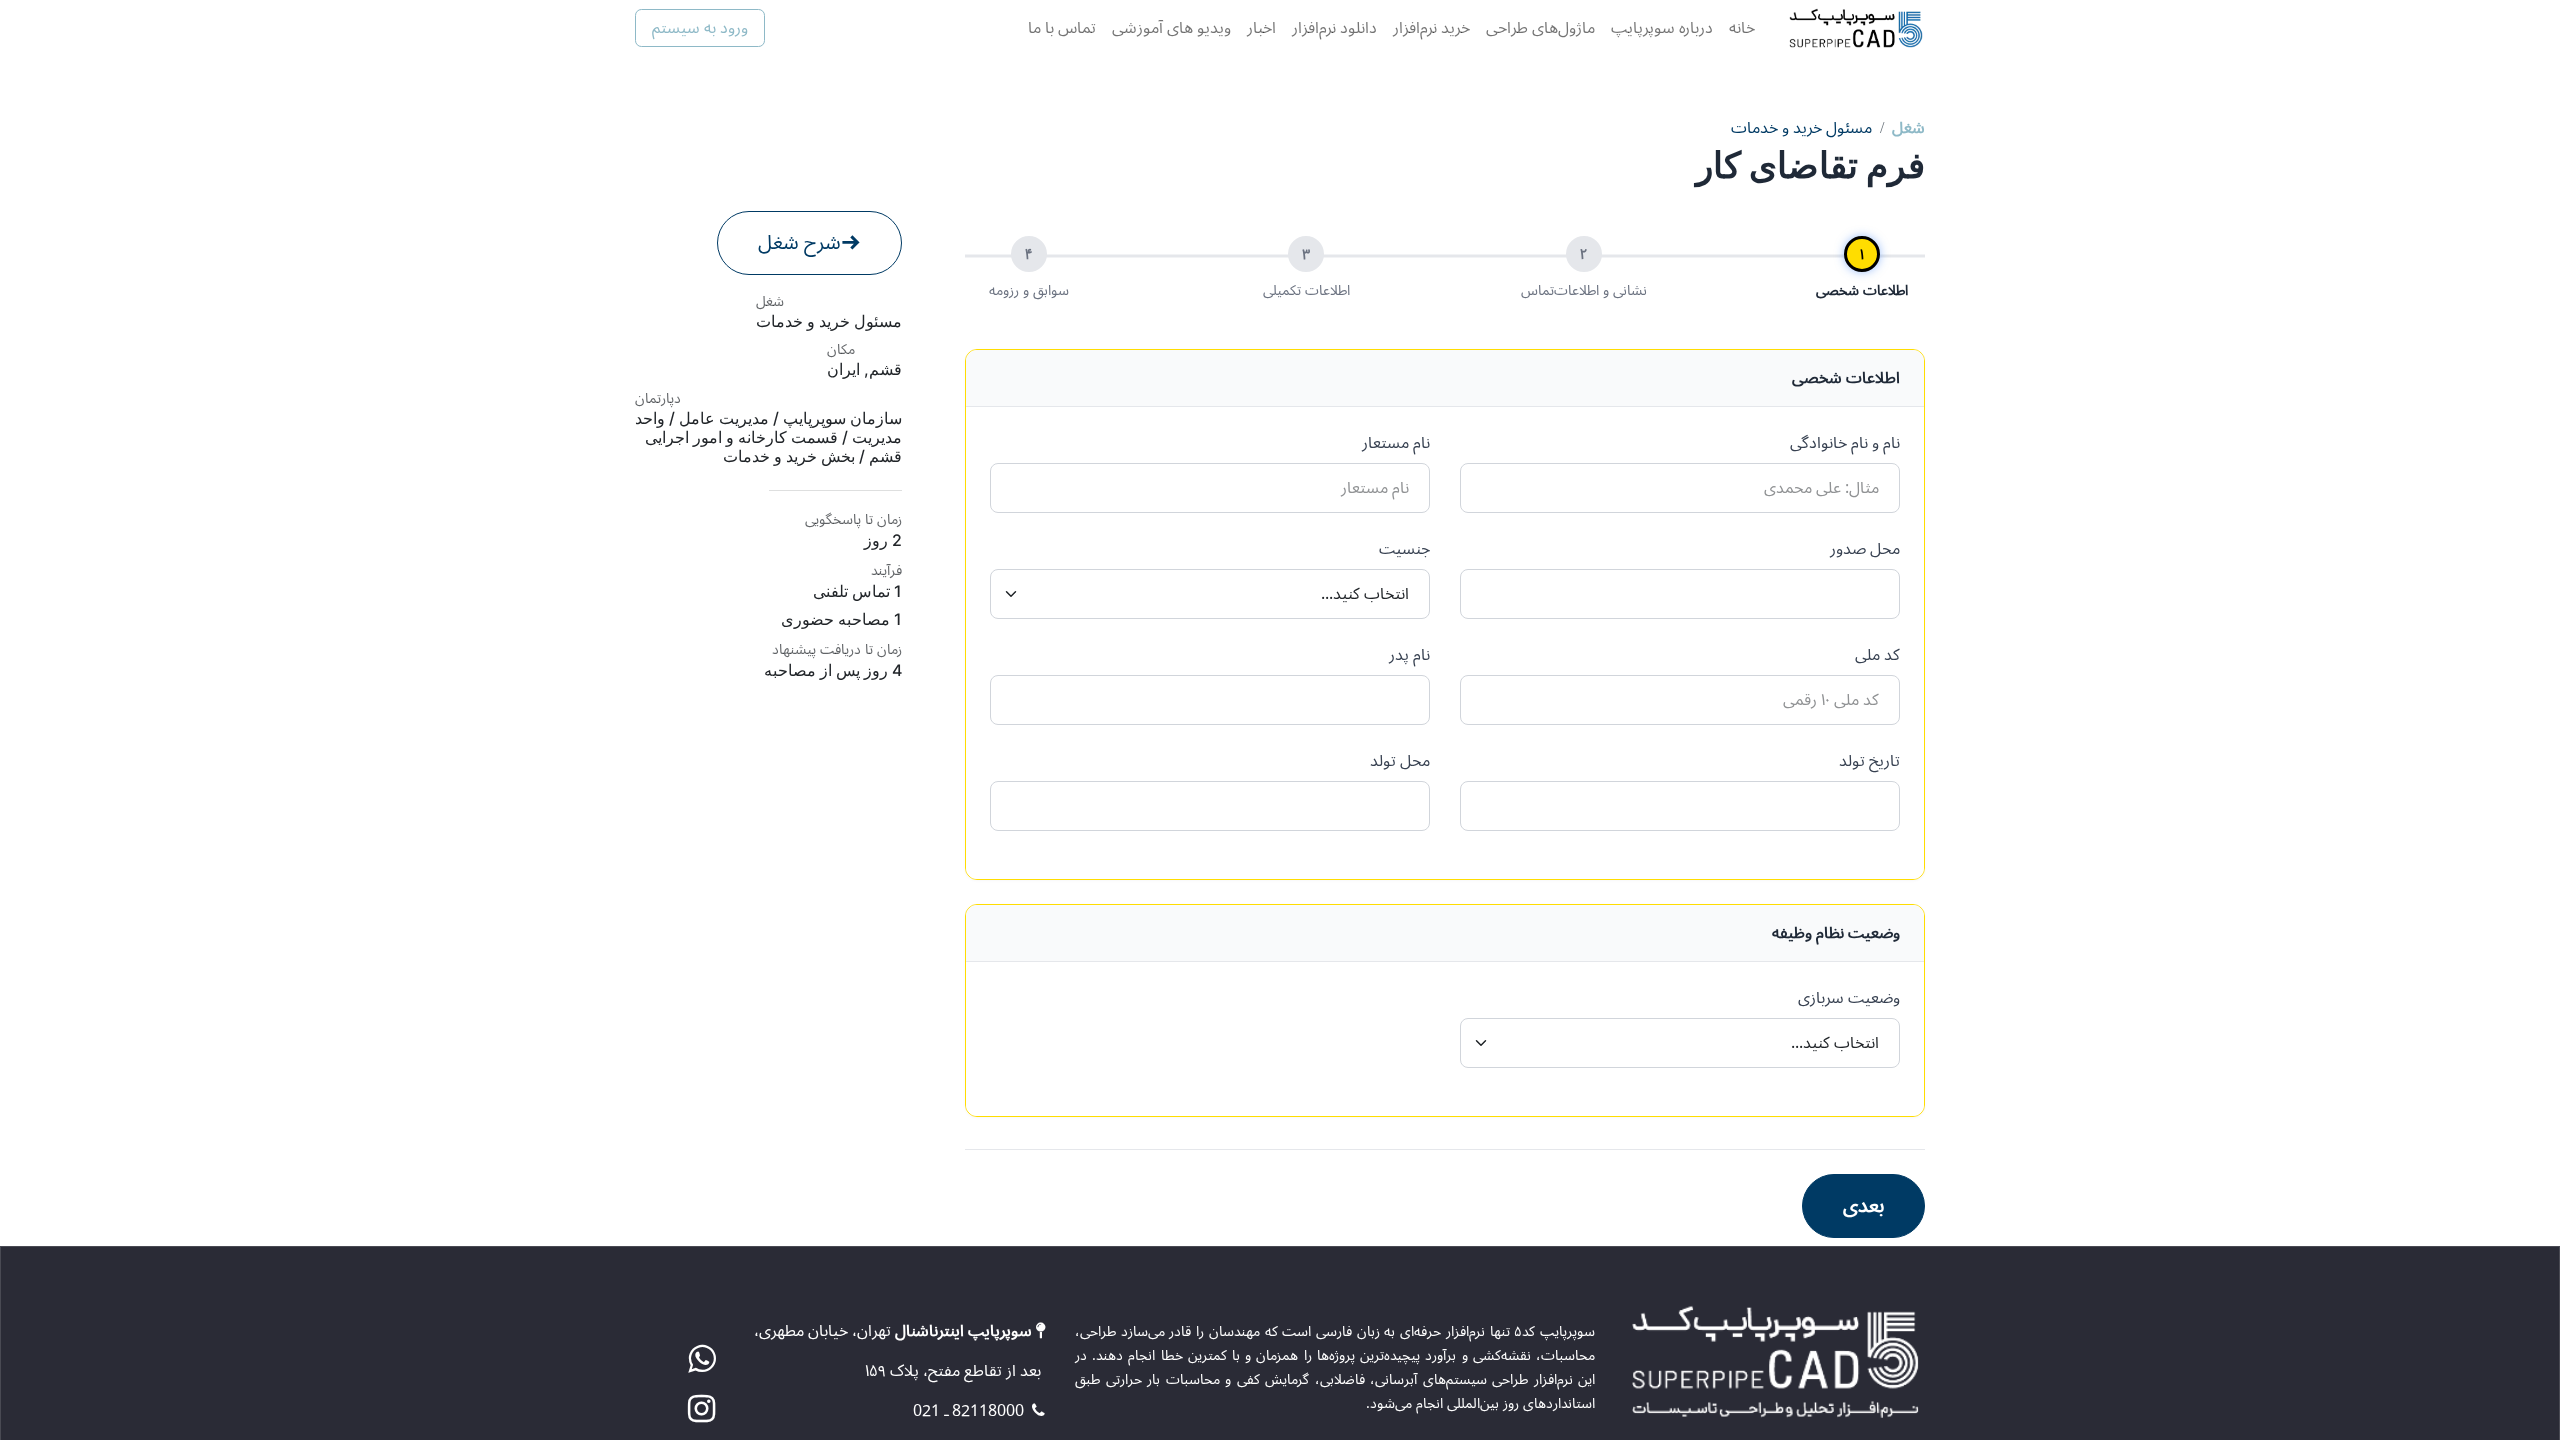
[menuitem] (1742, 28)
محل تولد (1400, 761)
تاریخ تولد (1869, 761)
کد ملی (1877, 655)
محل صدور (1865, 549)
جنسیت (1404, 549)
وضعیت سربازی (1849, 998)
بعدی (1863, 1206)
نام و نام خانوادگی (1845, 443)
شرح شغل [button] (799, 243)
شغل (1908, 128)
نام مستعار (1396, 443)
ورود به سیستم (700, 28)
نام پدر (1409, 655)
